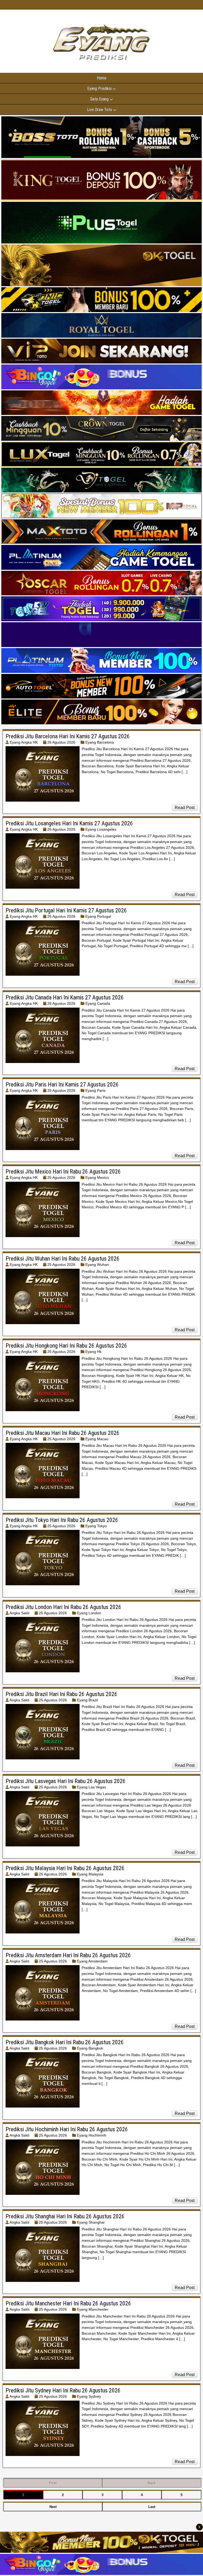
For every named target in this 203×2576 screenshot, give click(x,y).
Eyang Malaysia (90, 1874)
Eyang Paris (95, 1090)
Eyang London (89, 1613)
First (53, 2483)
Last (152, 2507)
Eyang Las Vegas (91, 1787)
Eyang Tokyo (96, 1526)
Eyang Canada (98, 1003)
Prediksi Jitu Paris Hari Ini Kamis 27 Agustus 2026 (62, 1084)
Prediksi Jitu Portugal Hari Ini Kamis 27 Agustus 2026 (66, 910)
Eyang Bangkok (90, 2048)
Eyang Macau (97, 1439)
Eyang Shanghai (91, 2222)
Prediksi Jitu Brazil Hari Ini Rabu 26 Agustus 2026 (61, 1694)
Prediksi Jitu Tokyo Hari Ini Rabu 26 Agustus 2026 (62, 1520)
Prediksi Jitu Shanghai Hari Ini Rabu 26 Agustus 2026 (65, 2216)
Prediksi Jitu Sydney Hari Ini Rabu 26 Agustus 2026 (63, 2390)
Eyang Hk (93, 1352)
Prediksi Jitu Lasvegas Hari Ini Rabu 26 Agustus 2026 (66, 1781)
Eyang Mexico (97, 1177)
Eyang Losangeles (101, 829)
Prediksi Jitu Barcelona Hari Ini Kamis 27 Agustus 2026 (68, 736)
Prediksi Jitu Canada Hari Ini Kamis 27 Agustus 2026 (65, 997)
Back (152, 2483)
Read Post (185, 808)
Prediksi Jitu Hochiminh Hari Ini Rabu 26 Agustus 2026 (67, 2129)
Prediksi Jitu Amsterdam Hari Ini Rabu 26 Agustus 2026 (68, 1955)
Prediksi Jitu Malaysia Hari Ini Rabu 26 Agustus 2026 (65, 1868)
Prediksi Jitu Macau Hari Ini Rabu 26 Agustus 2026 (63, 1433)
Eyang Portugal (98, 916)
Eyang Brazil (87, 1700)
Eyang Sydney (89, 2396)
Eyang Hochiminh (92, 2135)
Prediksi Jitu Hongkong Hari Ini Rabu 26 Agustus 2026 (66, 1346)
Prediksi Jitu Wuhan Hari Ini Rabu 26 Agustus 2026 (63, 1259)
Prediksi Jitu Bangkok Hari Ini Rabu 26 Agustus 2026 (65, 2042)
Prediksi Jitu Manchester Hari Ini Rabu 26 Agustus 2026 (68, 2303)
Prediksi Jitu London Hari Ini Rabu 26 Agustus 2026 (63, 1607)
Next (53, 2507)
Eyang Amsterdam (92, 1961)
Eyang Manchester (93, 2309)
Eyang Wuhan (97, 1265)
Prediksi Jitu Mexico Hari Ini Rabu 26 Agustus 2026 (63, 1172)
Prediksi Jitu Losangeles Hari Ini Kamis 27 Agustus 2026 (69, 823)
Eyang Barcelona (100, 742)
